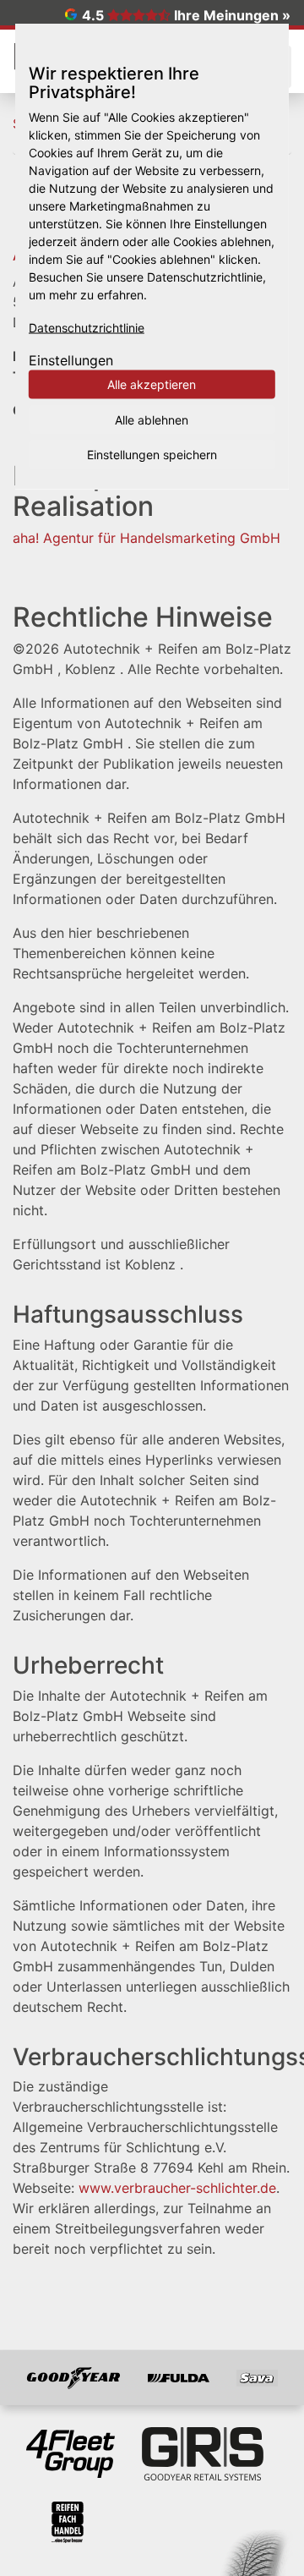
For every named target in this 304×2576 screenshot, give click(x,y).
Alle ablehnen (152, 419)
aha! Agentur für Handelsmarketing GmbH (147, 538)
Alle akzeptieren (152, 384)
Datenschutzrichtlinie (87, 328)
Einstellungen (71, 360)
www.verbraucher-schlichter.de (177, 2188)
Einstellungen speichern (152, 455)
